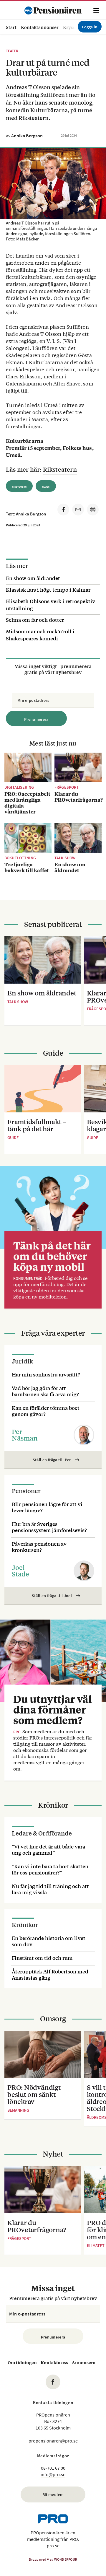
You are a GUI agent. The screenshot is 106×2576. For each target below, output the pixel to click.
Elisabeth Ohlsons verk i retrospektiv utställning (50, 604)
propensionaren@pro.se (53, 2441)
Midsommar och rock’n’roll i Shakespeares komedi (40, 635)
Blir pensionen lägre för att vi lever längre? (47, 1507)
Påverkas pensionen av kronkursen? (39, 1547)
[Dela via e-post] (78, 510)
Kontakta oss (54, 2362)
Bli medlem (53, 2494)
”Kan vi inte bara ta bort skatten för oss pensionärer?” (50, 1869)
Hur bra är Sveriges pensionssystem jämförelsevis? (49, 1527)
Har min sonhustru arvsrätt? (46, 1374)
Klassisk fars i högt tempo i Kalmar (48, 589)
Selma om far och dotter (35, 620)
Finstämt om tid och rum (42, 1958)
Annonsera (84, 2362)
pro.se (53, 2546)
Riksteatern (60, 469)
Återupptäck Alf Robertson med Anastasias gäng (50, 1974)
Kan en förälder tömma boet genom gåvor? (46, 1411)
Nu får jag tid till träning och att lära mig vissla (50, 1889)
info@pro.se (53, 2474)
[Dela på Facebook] (63, 510)
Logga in (90, 27)
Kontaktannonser (40, 27)
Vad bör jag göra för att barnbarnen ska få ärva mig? (45, 1391)
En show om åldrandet (33, 578)
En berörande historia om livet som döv (49, 1941)
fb (53, 2382)
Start (11, 27)
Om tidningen (22, 2362)
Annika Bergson (27, 136)
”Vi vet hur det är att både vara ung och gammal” (48, 1849)
